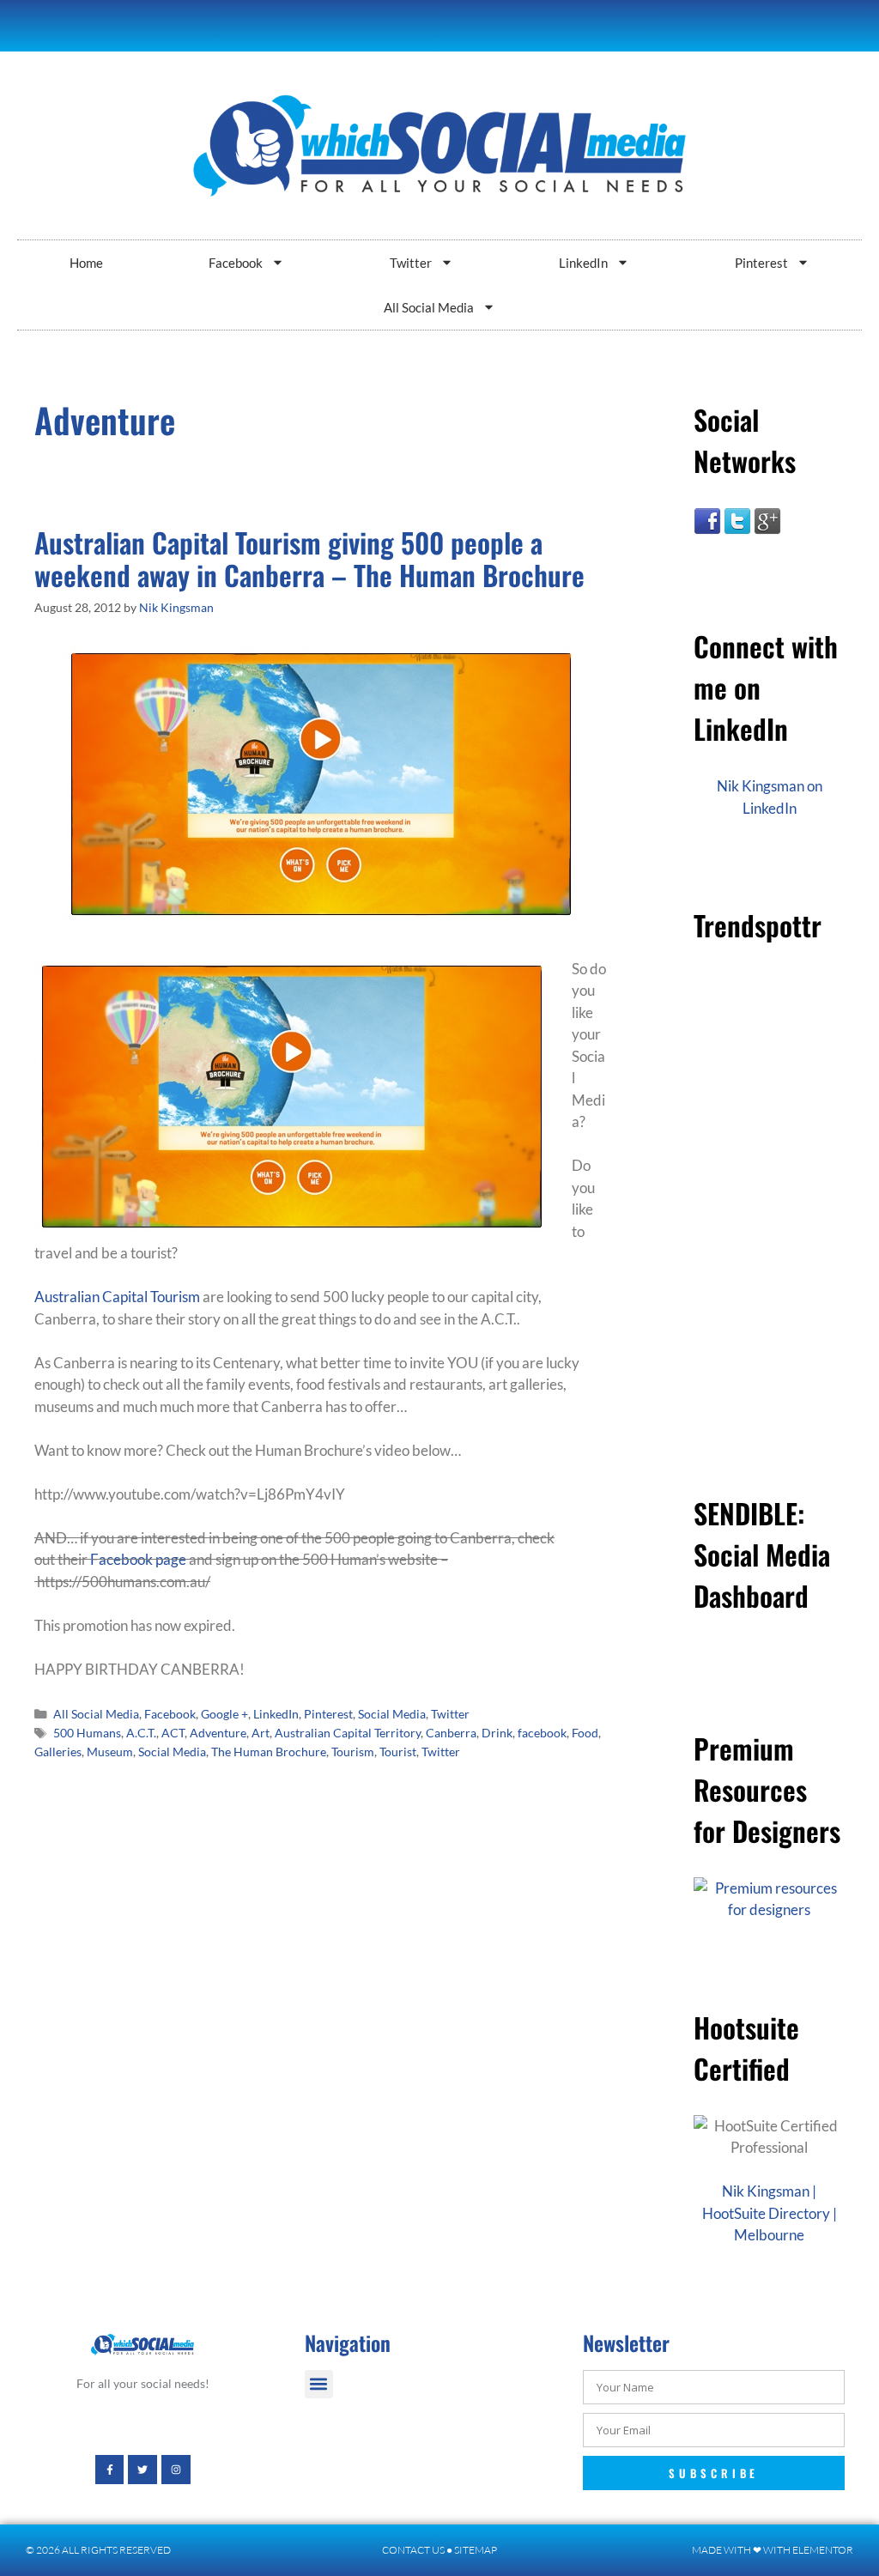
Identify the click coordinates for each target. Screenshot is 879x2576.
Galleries (58, 1752)
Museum (110, 1752)
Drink (497, 1733)
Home (86, 263)
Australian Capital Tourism (117, 1297)
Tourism (353, 1752)
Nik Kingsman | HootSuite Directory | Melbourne (770, 2213)
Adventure (218, 1733)
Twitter (411, 263)
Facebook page (138, 1559)
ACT (173, 1733)
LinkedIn (583, 263)
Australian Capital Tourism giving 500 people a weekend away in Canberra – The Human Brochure (309, 558)
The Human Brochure (269, 1752)
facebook (542, 1733)
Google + (224, 1714)
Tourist (398, 1752)
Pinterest (761, 263)
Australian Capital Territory (348, 1733)
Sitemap (476, 2550)
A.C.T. (141, 1733)
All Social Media (429, 307)
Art (261, 1733)
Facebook (236, 263)
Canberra (451, 1733)
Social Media (392, 1714)
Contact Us (413, 2550)
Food (585, 1733)
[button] (319, 2384)
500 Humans (87, 1733)
